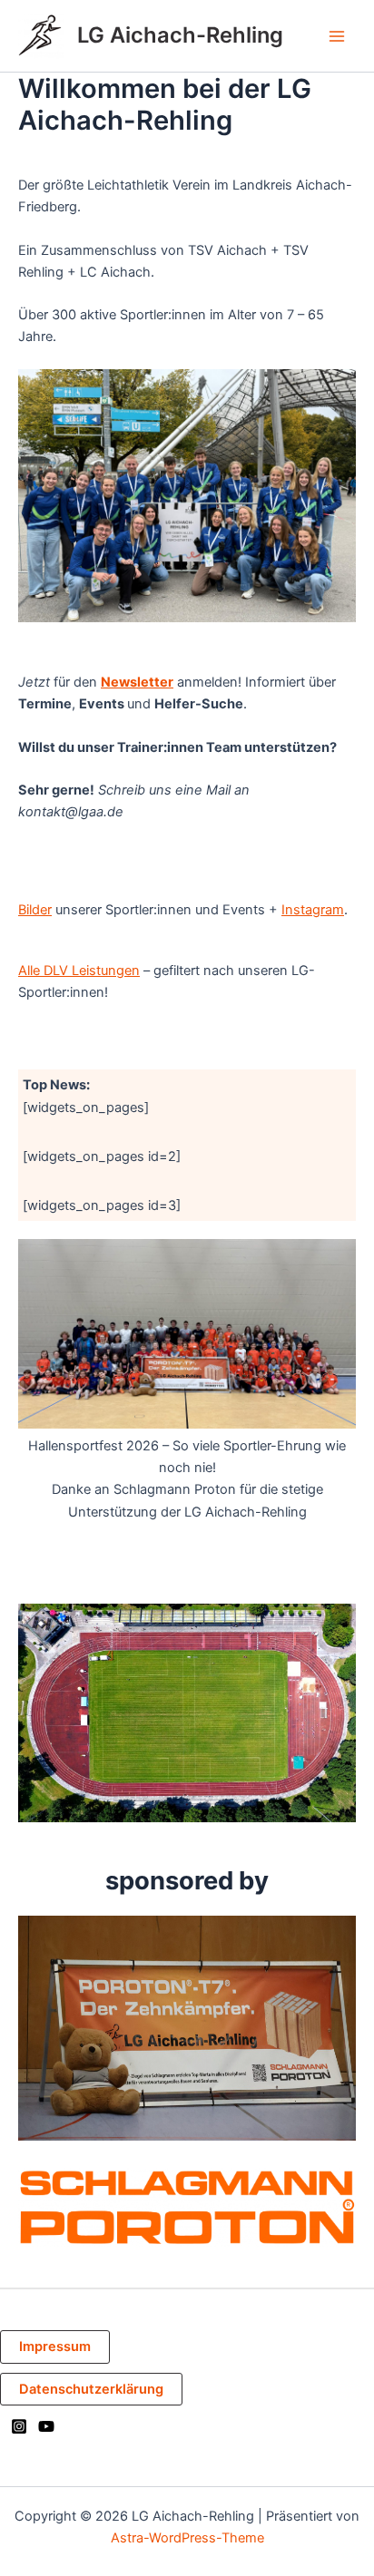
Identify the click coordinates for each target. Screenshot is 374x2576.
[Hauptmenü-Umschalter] (337, 36)
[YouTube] (46, 2426)
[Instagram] (19, 2426)
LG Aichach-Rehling (180, 35)
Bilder (35, 910)
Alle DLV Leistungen (79, 971)
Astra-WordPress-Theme (187, 2538)
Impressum (55, 2347)
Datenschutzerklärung (91, 2389)
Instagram (313, 910)
